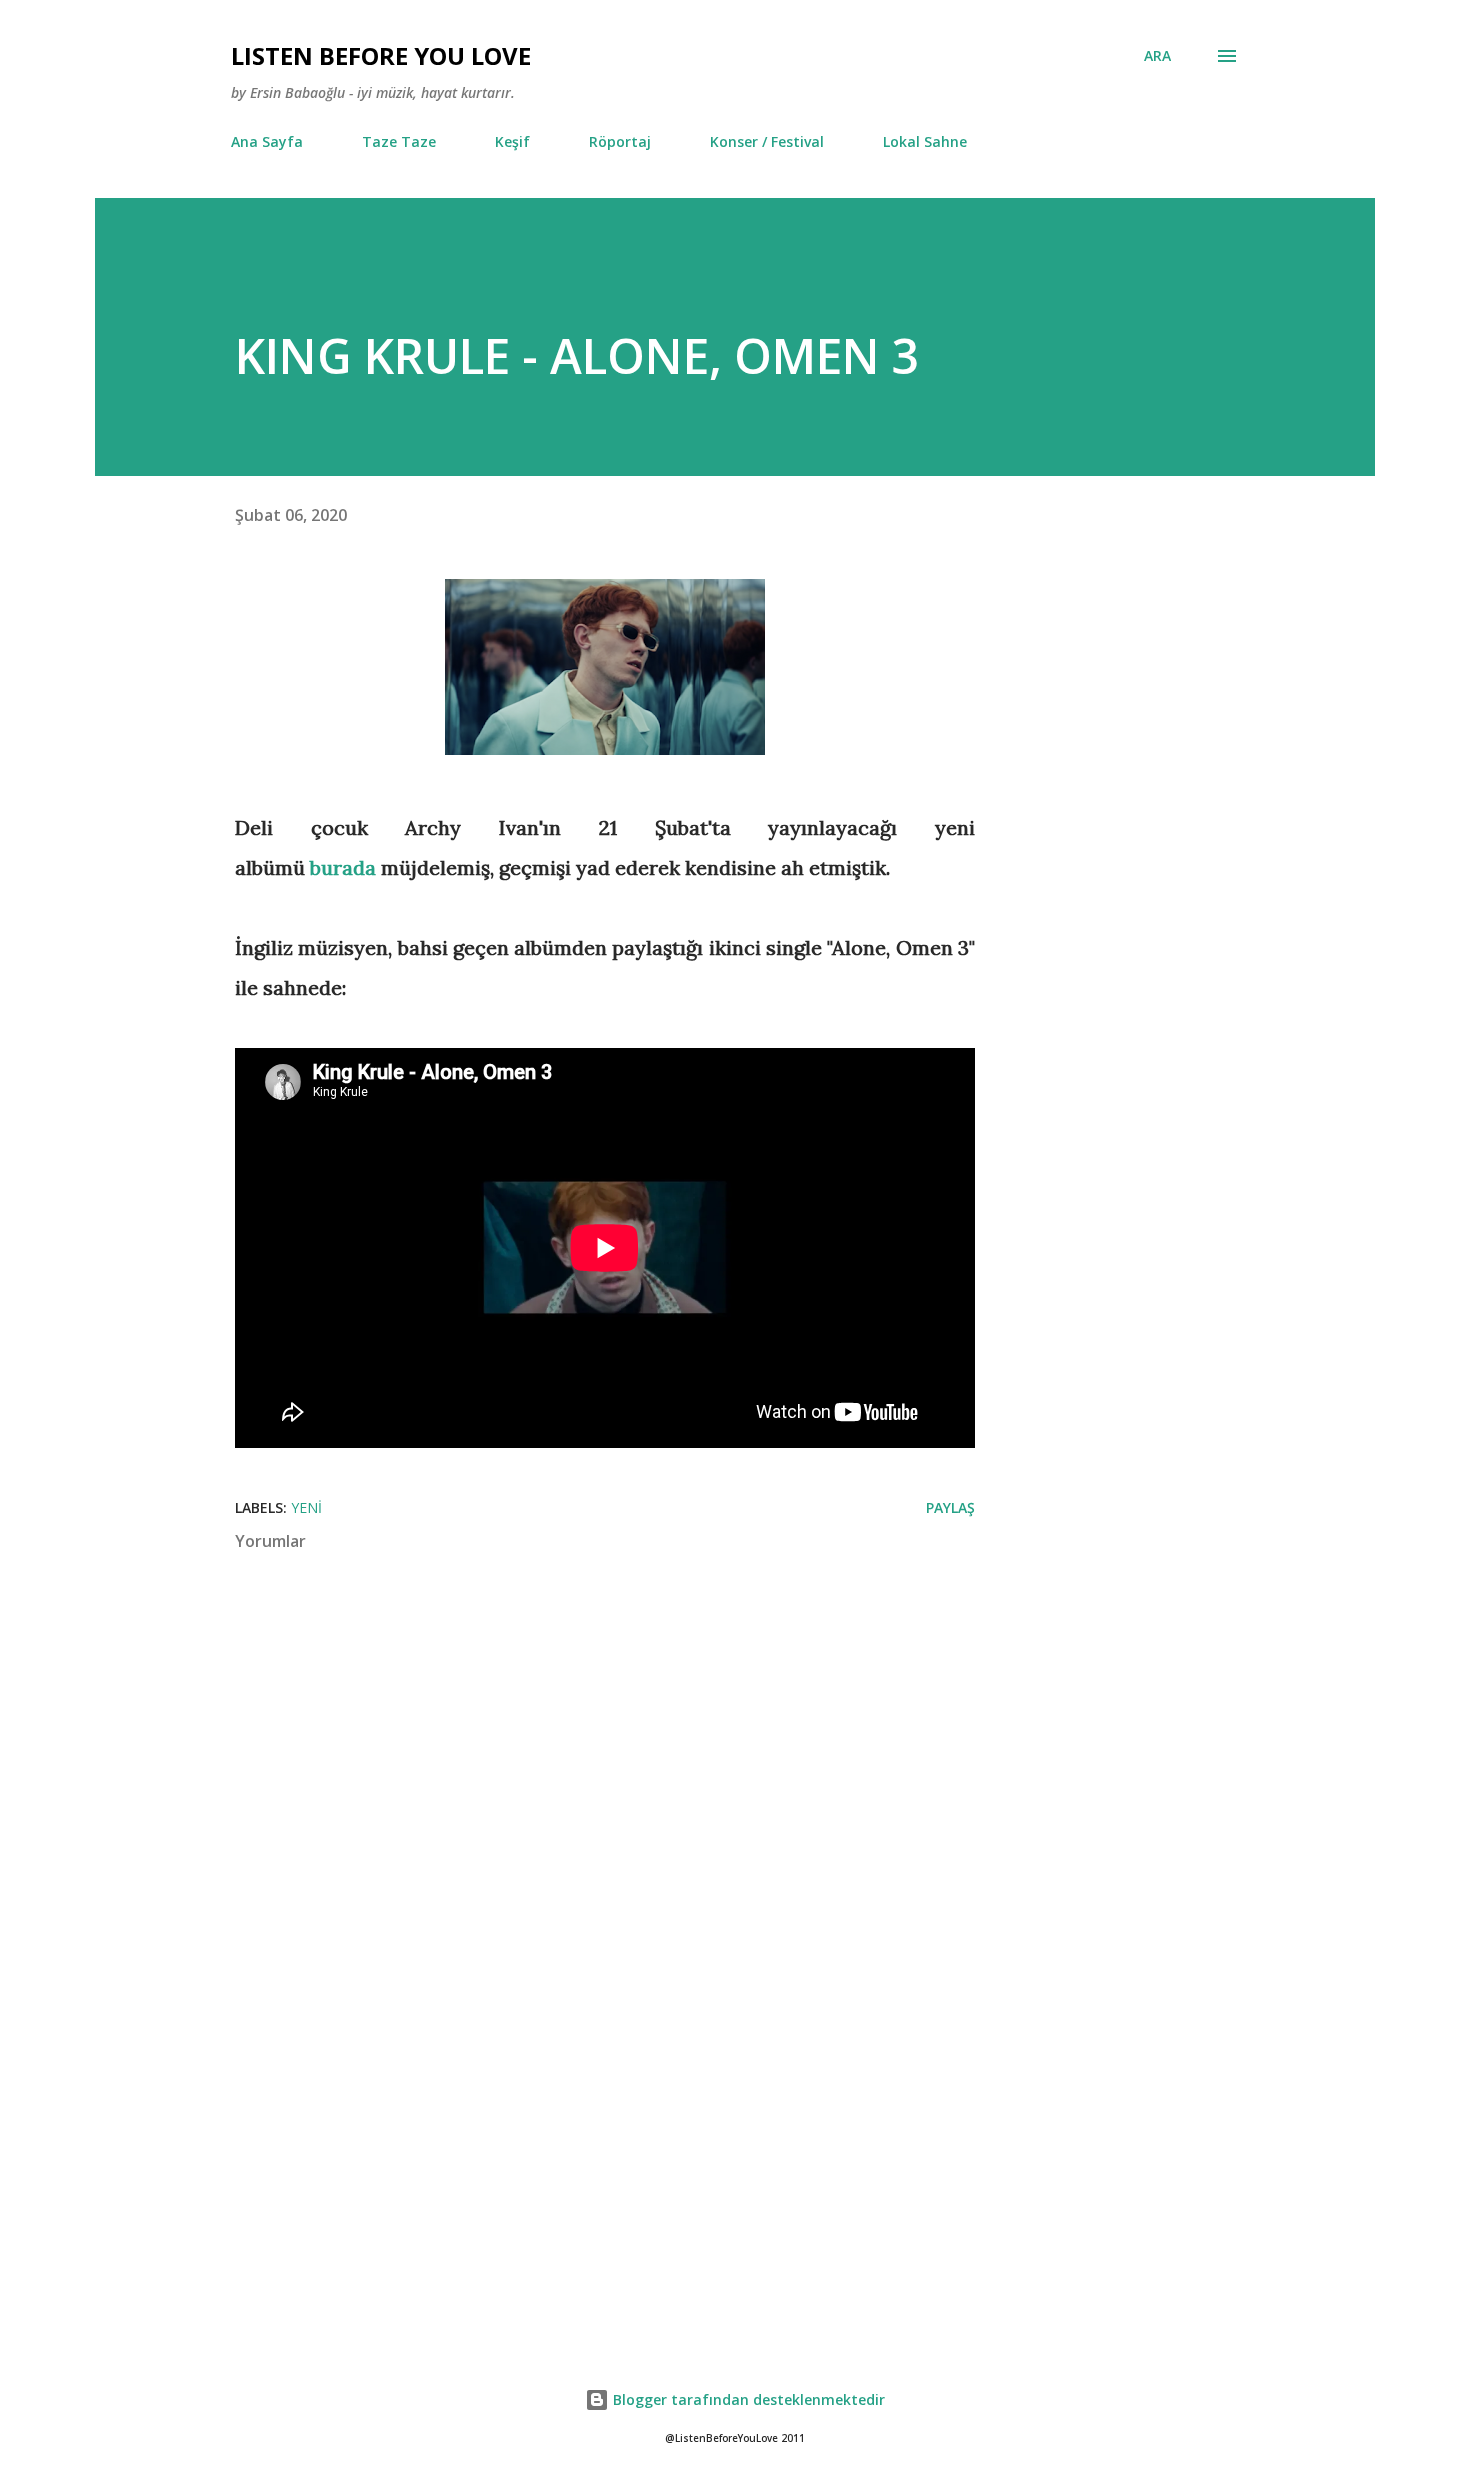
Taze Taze (399, 141)
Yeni (306, 1507)
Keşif (512, 141)
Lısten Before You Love (381, 55)
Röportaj (620, 141)
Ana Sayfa (267, 141)
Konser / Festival (767, 141)
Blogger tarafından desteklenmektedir (747, 2399)
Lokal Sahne (925, 141)
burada (343, 867)
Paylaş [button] (950, 1507)
